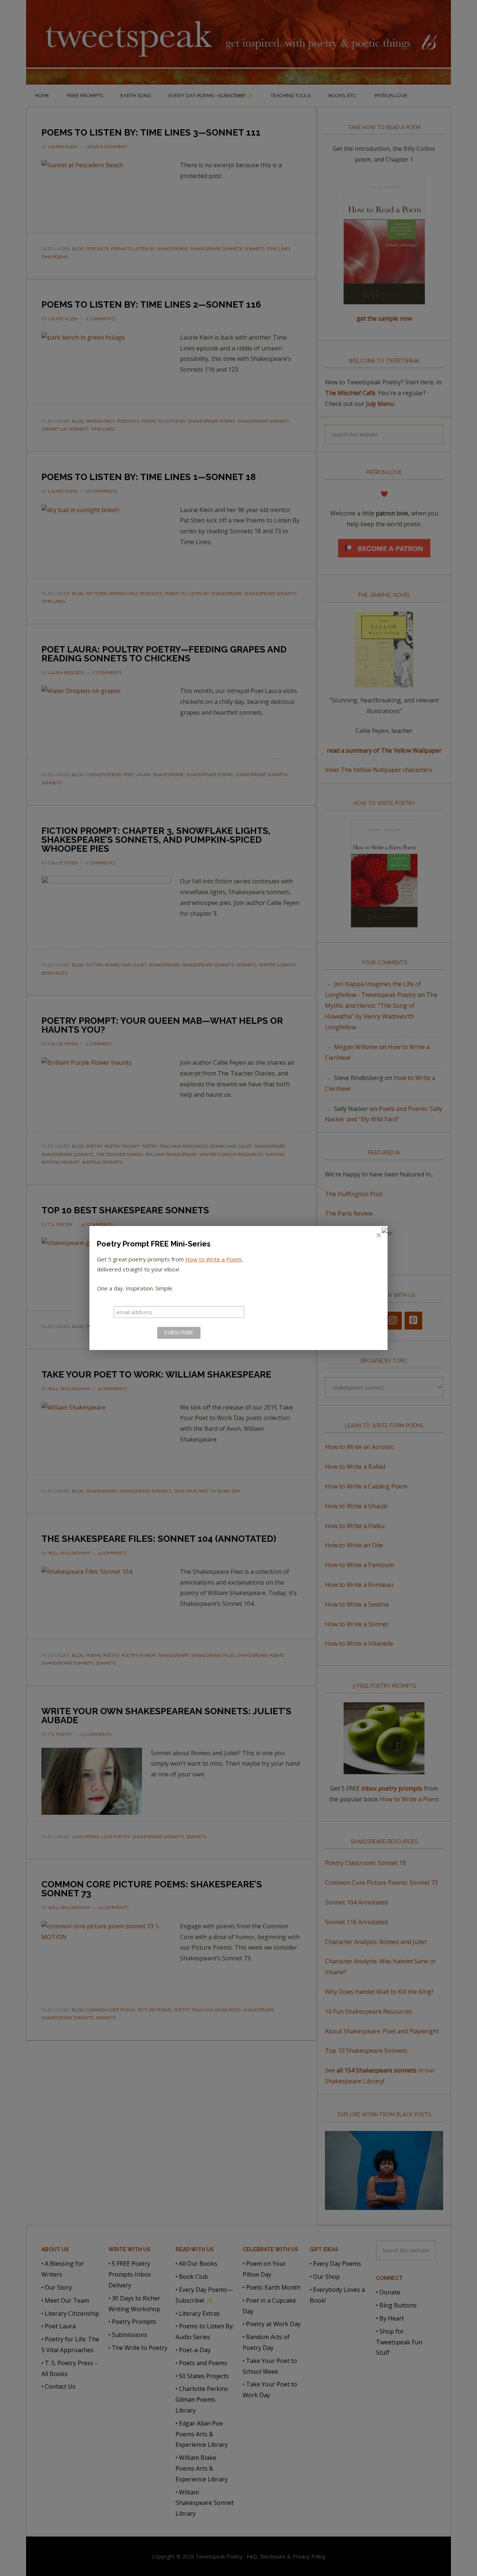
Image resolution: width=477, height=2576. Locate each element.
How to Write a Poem (213, 1259)
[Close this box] (378, 1235)
